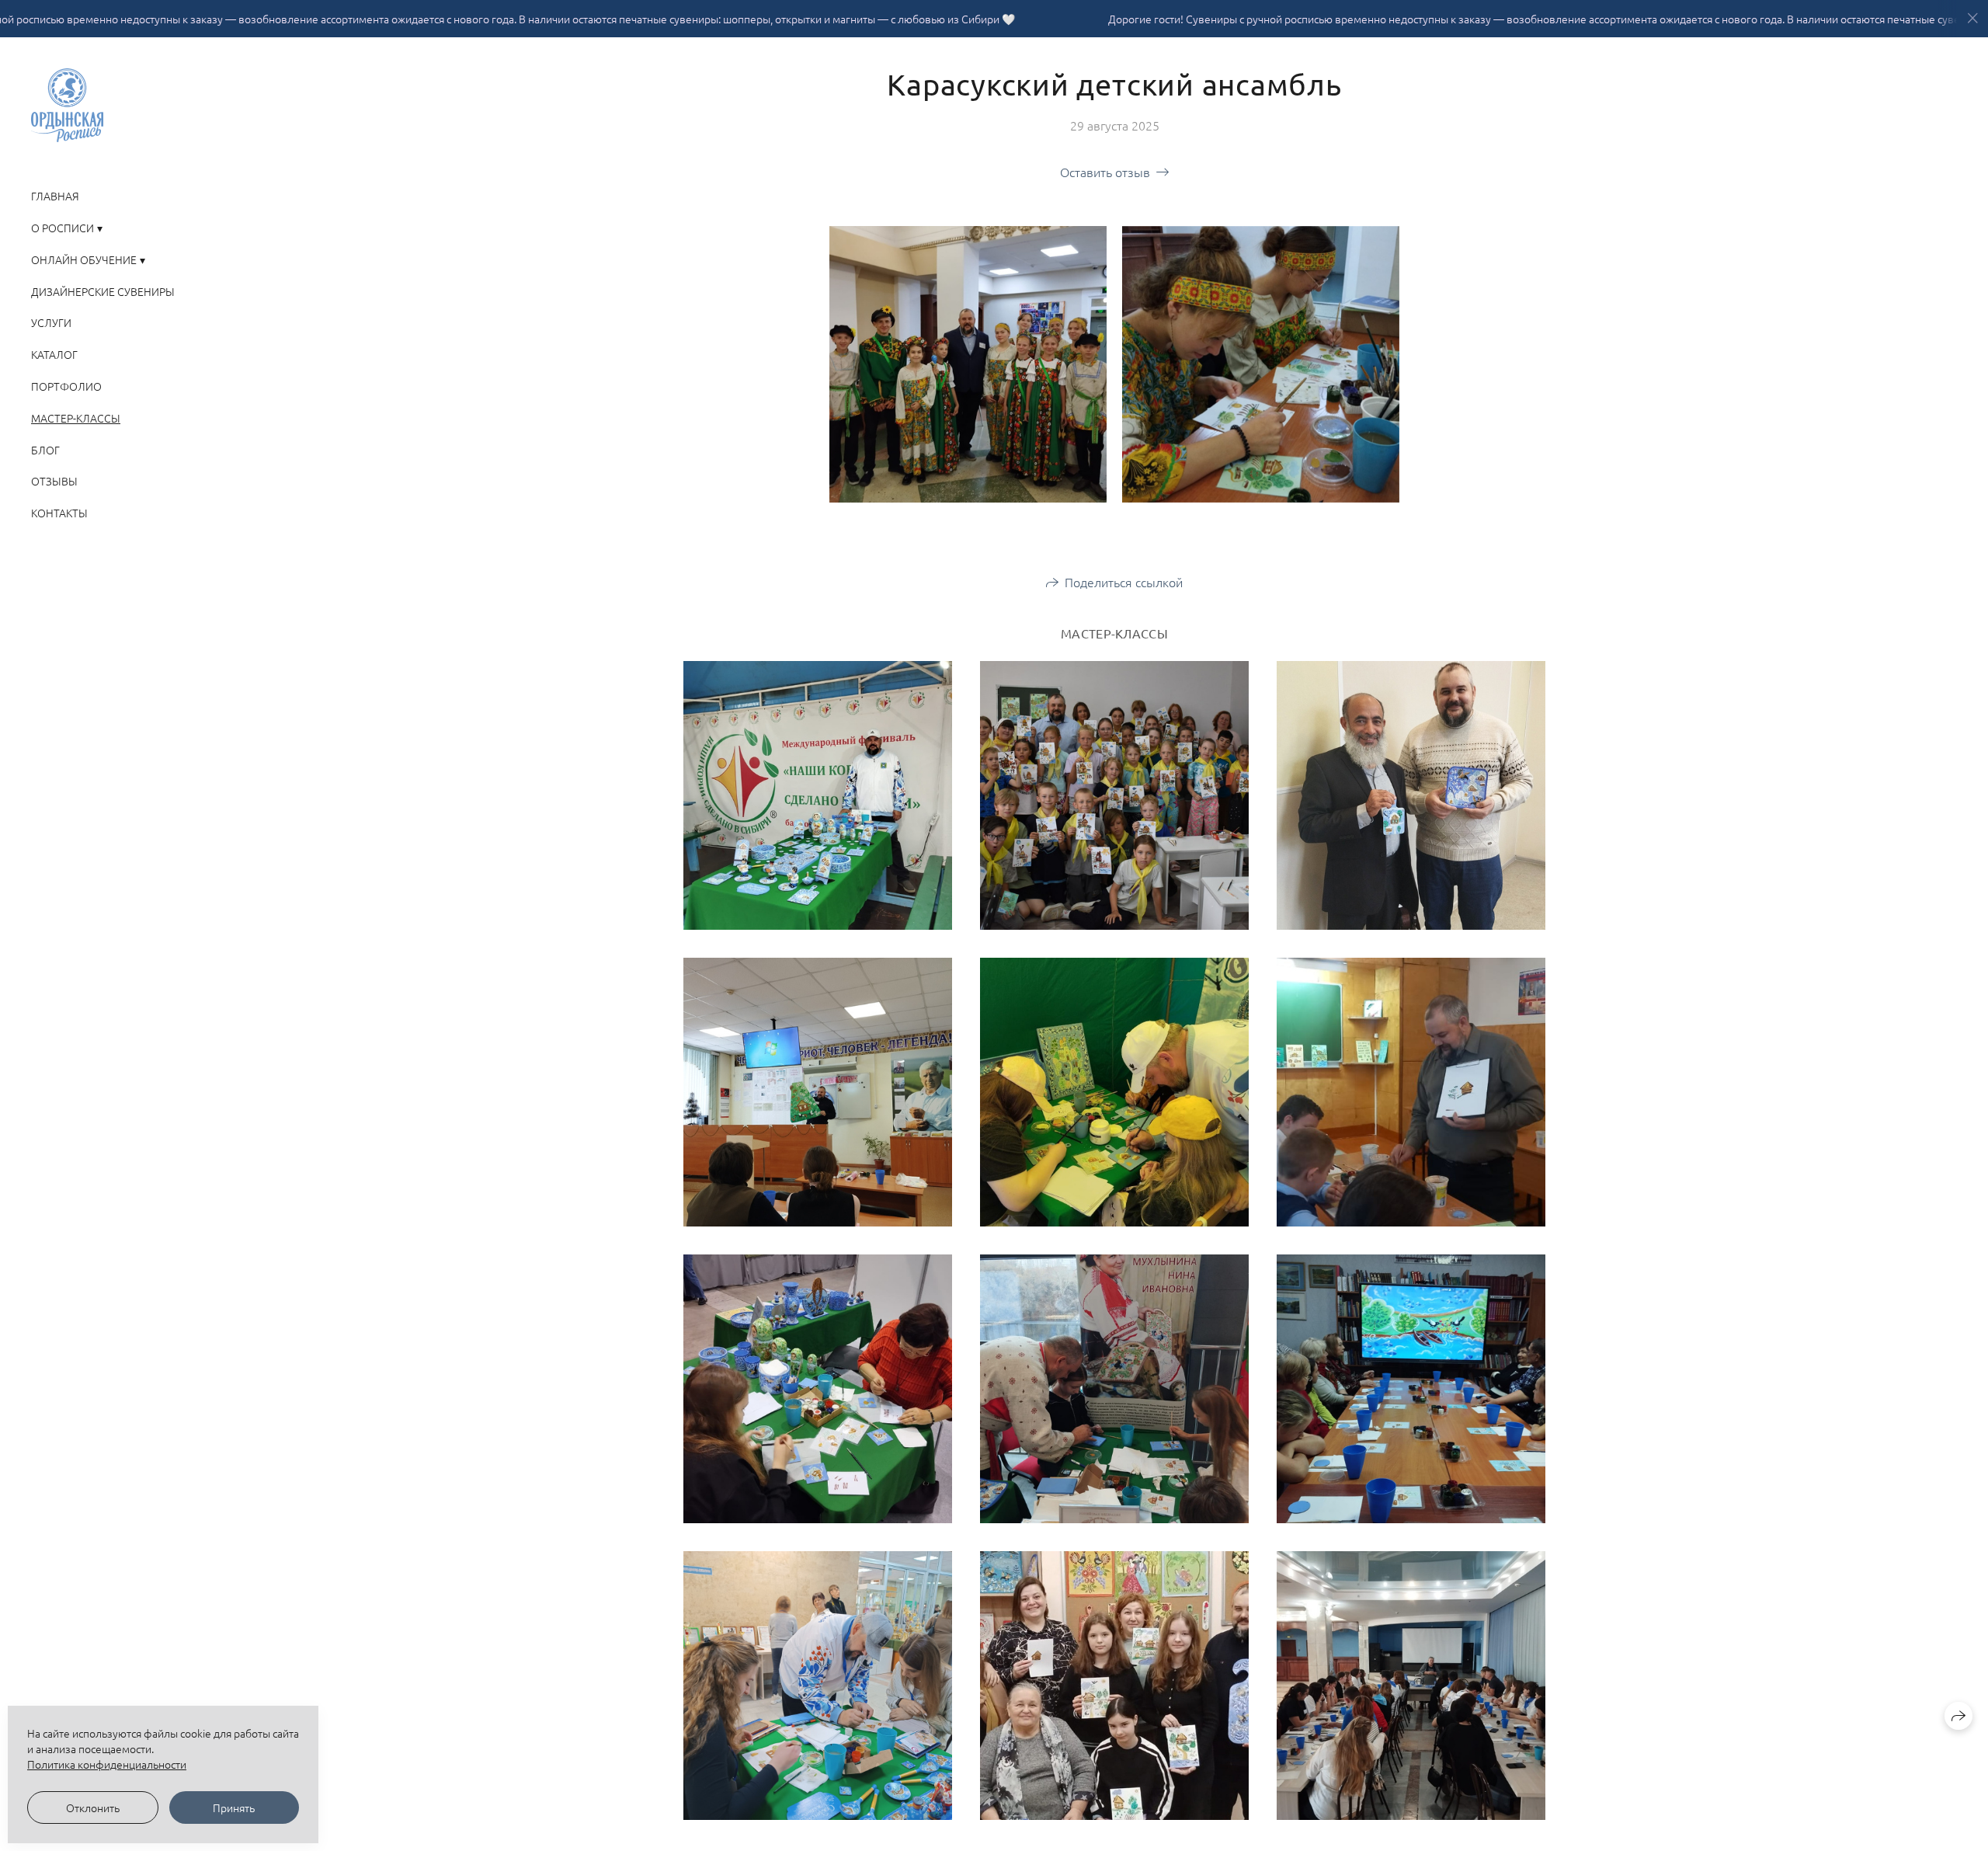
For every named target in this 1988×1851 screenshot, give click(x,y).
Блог (45, 450)
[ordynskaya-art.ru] (67, 105)
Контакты (59, 513)
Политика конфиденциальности (107, 1764)
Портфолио (66, 386)
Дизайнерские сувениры (103, 291)
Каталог (54, 354)
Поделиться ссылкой (1124, 582)
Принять (234, 1808)
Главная (55, 196)
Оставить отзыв (1105, 172)
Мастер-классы (76, 418)
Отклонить (93, 1808)
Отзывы (54, 481)
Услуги (51, 322)
